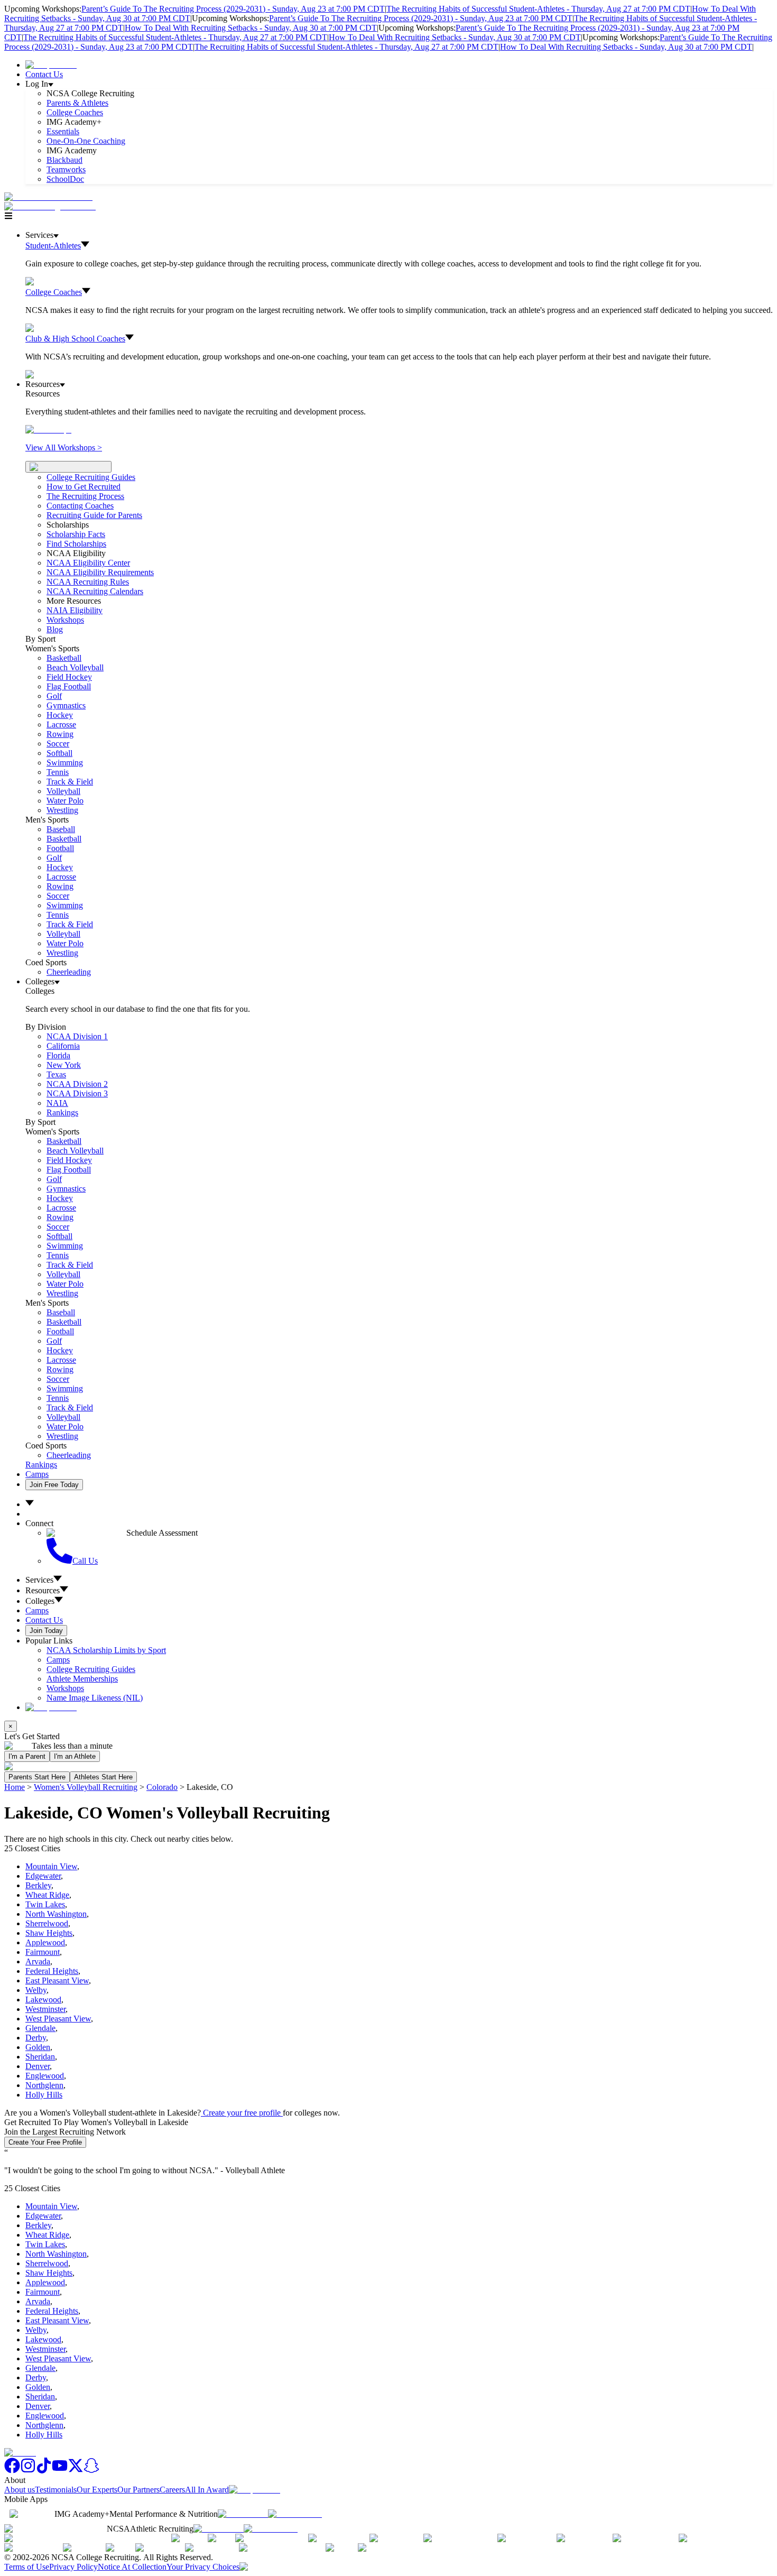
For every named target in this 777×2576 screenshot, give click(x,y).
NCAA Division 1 (77, 1036)
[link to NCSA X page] (76, 2471)
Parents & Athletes (77, 103)
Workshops (65, 1688)
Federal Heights (52, 1971)
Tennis (58, 772)
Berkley (38, 1885)
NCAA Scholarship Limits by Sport (106, 1650)
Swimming (65, 763)
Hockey (60, 715)
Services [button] (39, 1580)
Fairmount (43, 1952)
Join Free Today (54, 1485)
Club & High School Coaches (75, 339)
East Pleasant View (57, 1981)
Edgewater (43, 1876)
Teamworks (66, 169)
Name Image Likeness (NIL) (95, 1698)
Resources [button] (43, 1590)
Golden (38, 2047)
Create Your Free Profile (45, 2142)
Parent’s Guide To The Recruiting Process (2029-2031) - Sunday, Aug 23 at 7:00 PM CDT (233, 9)
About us (20, 2490)
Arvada (38, 1961)
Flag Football (69, 686)
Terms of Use (27, 2567)
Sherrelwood (47, 1923)
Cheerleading (69, 972)
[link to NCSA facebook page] (12, 2471)
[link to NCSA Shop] (51, 65)
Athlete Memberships (82, 1679)
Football (60, 848)
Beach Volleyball (75, 667)
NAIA (57, 1103)
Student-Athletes (53, 246)
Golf (54, 696)
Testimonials (56, 2490)
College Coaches (75, 112)
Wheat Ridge (47, 1895)
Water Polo (65, 801)
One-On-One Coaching (86, 141)
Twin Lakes (45, 1904)
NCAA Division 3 (77, 1093)
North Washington (56, 1914)
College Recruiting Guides (91, 477)
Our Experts (97, 2490)
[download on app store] (243, 2514)
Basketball (64, 658)
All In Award (207, 2490)
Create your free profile (242, 2113)
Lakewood (43, 2000)
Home (15, 1787)
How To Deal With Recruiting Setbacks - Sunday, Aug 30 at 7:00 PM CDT (251, 28)
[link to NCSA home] (20, 2453)
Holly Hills (44, 2095)
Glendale (40, 2028)
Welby (36, 1990)
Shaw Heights (49, 1933)
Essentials (63, 131)
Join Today (46, 1631)
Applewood (45, 1942)
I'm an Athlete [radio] (75, 1756)
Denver (38, 2066)
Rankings (62, 1112)
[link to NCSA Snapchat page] (91, 2471)
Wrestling (62, 810)
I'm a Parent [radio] (27, 1756)
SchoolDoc (65, 179)
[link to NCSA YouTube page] (60, 2471)
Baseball (61, 829)
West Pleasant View (58, 2019)
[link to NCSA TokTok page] (44, 2471)
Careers (172, 2490)
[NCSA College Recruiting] (52, 206)
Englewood (45, 2076)
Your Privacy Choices (203, 2567)
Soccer (58, 744)
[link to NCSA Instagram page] (28, 2471)
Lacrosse (61, 724)
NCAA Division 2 (77, 1084)
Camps (37, 1474)
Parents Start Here (37, 1777)
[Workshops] (48, 430)
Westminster (45, 2009)
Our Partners (138, 2490)
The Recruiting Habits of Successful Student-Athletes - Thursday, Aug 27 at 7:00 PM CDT (538, 9)
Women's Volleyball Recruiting (86, 1787)
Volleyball (63, 791)
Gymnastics (66, 705)
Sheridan (40, 2057)
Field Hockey (69, 677)
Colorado (162, 1787)
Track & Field (70, 782)
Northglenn (44, 2085)
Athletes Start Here (103, 1777)
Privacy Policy (73, 2567)
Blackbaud (64, 160)
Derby (36, 2038)
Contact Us (44, 74)
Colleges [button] (40, 1601)
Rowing (60, 734)
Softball (59, 753)
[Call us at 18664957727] (48, 197)
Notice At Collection (132, 2567)
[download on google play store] (297, 2514)
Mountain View (51, 1866)
